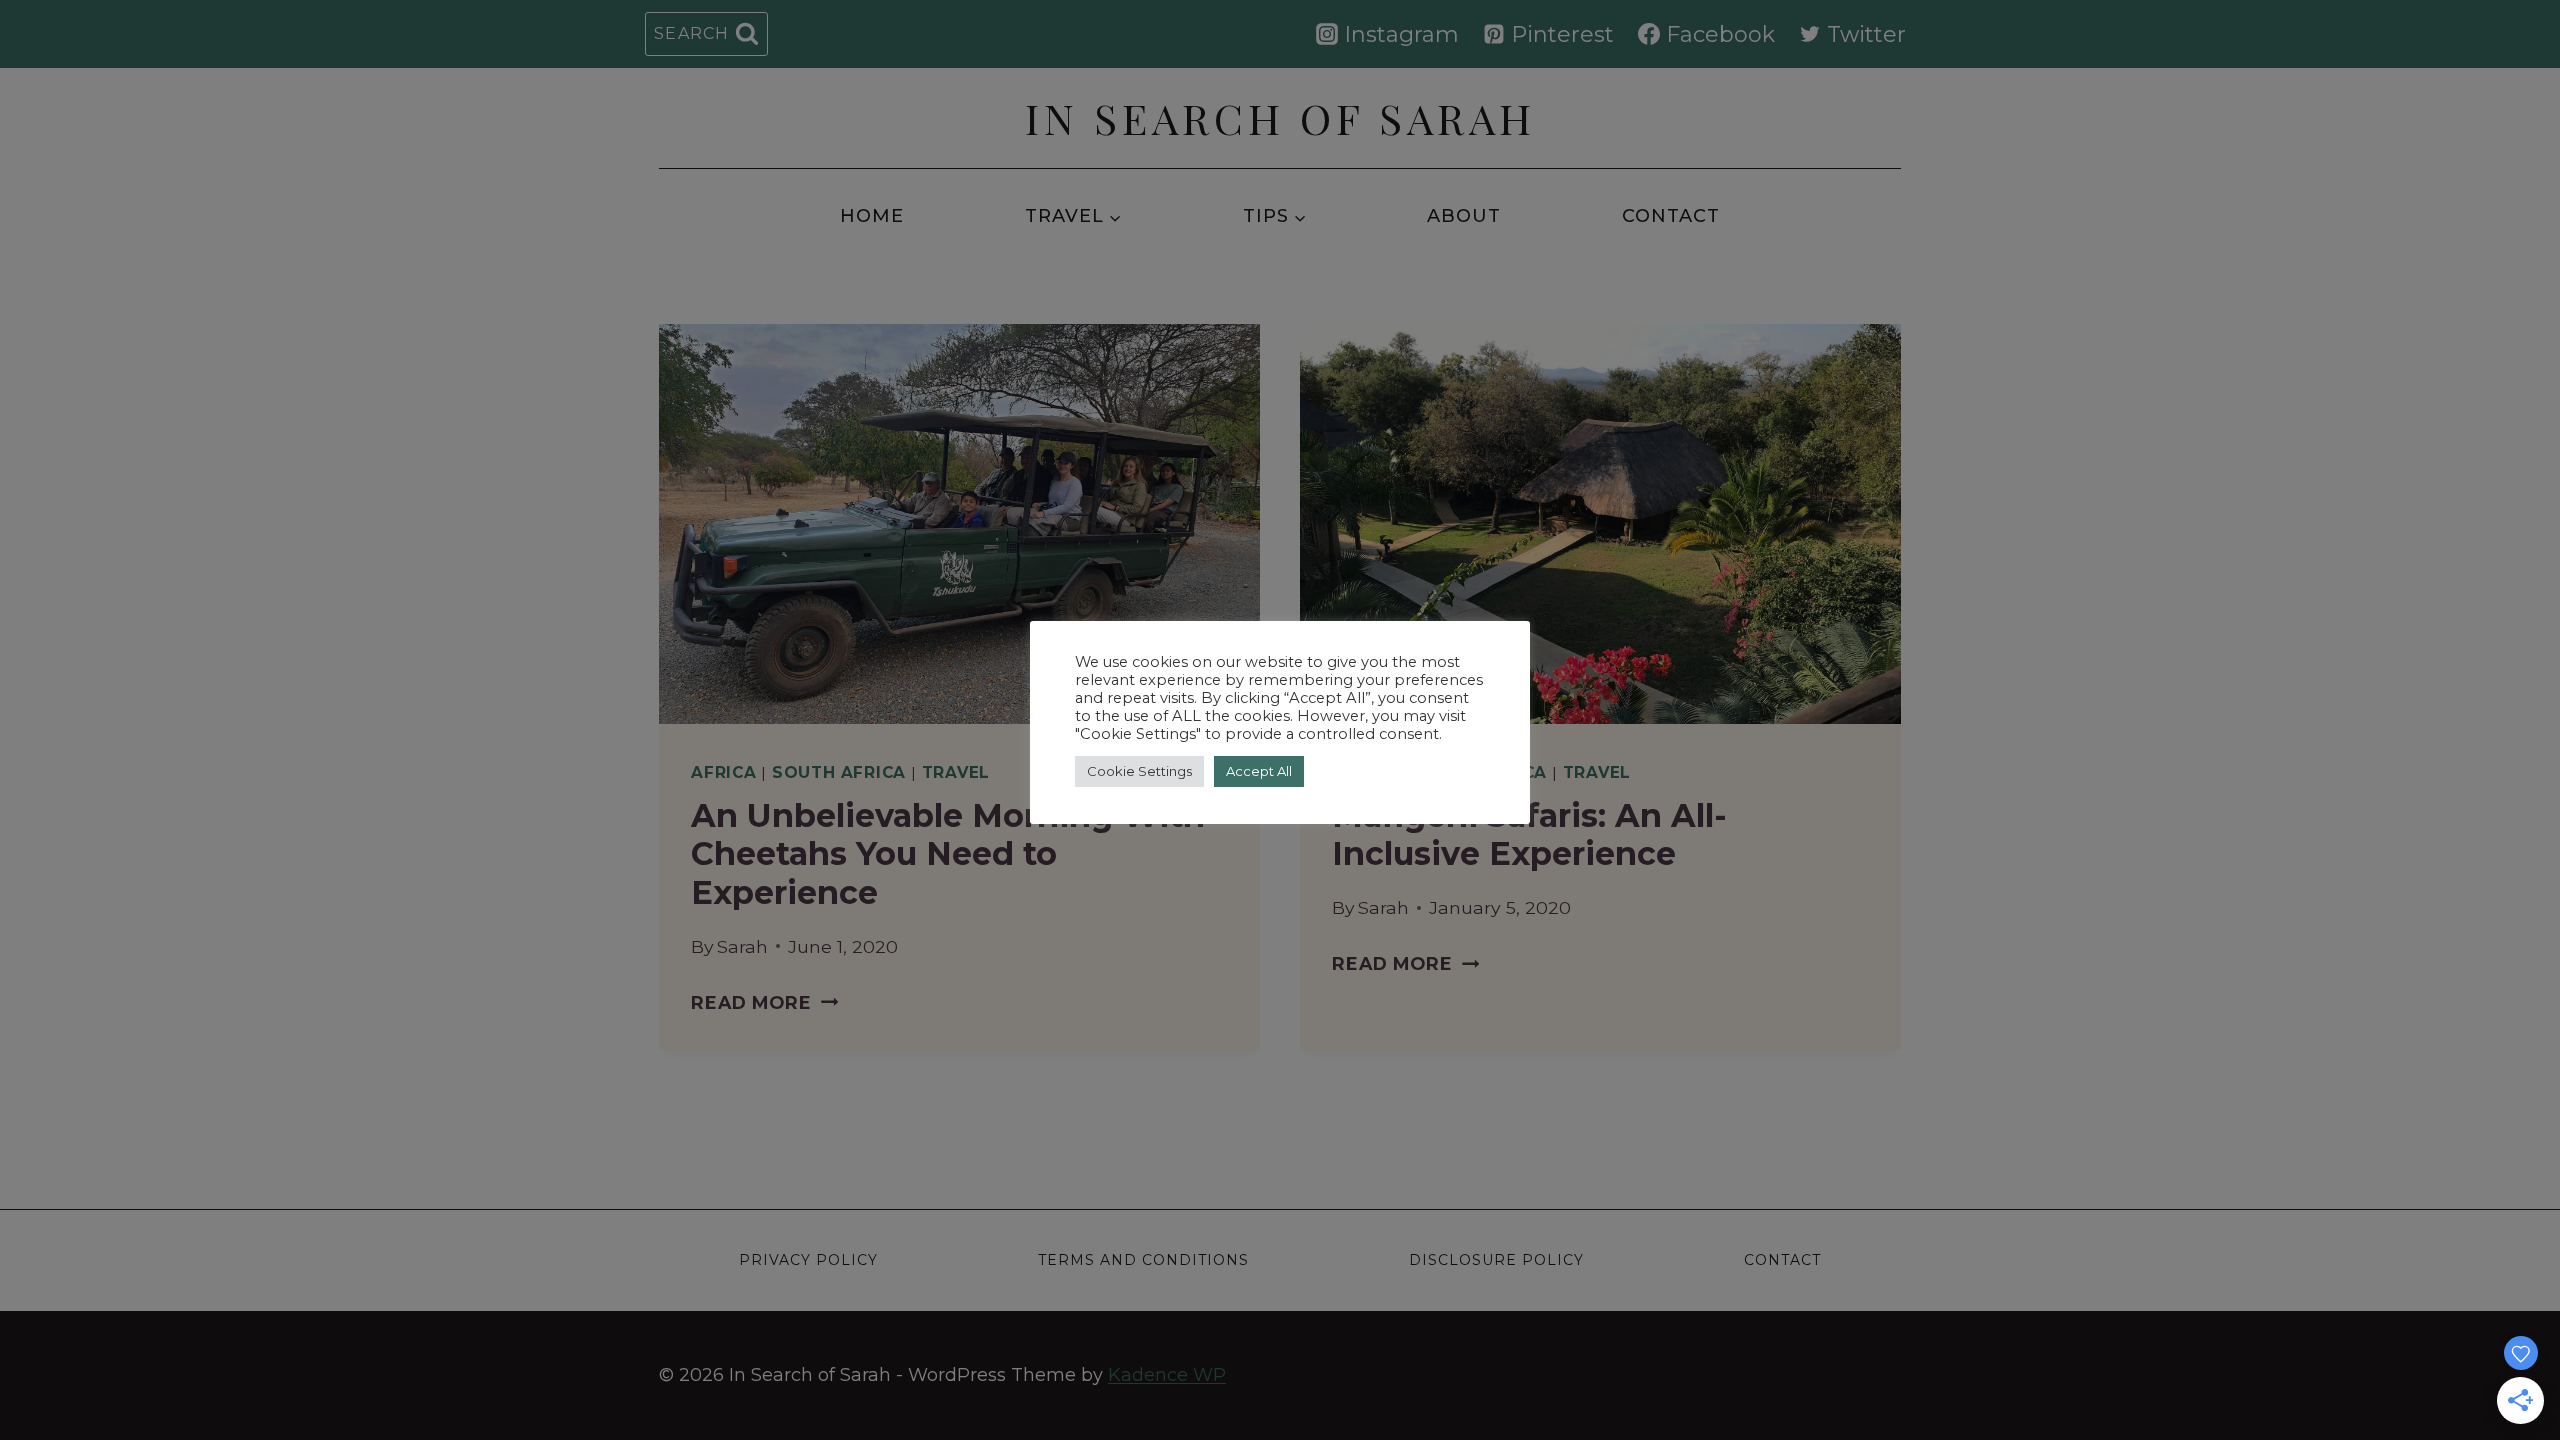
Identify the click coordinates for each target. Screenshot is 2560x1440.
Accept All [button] (1259, 771)
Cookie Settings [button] (1139, 771)
